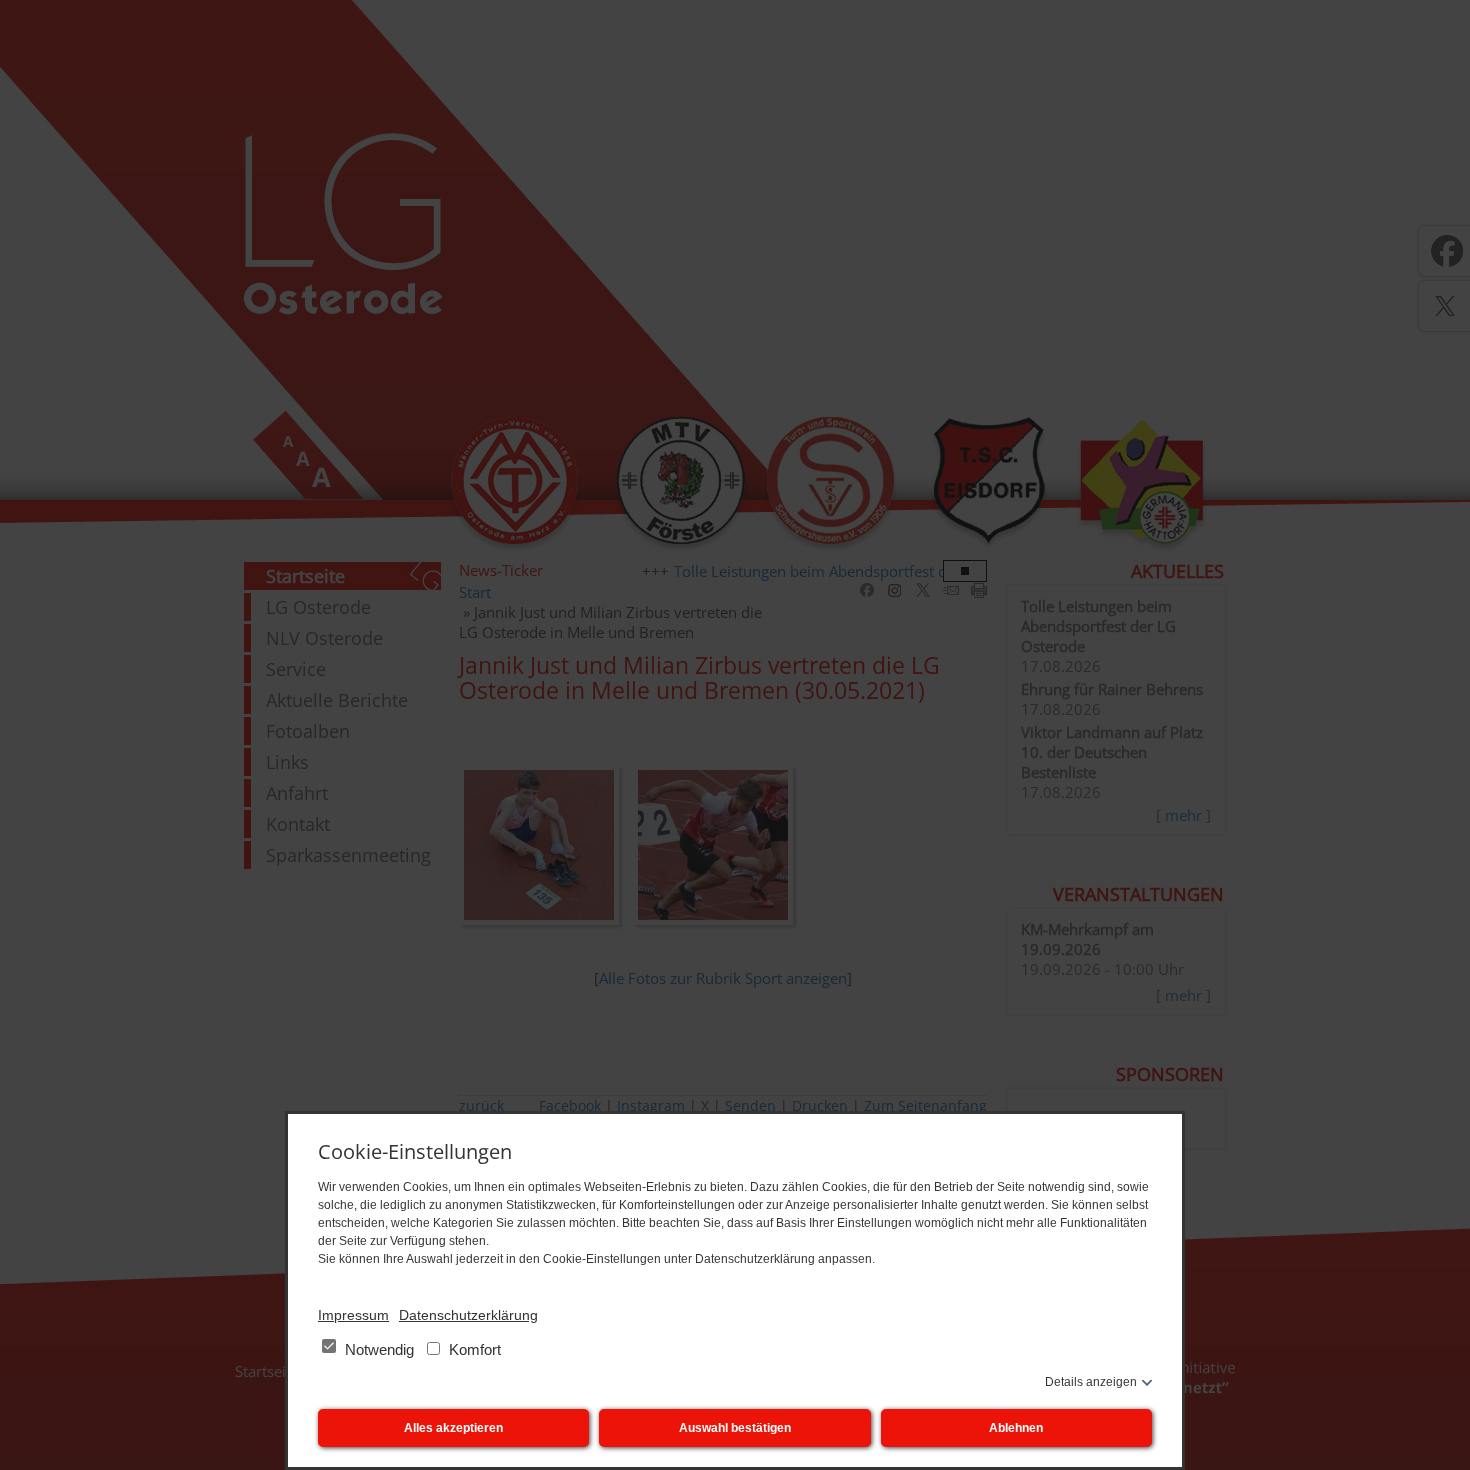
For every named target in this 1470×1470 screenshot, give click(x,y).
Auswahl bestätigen (735, 1428)
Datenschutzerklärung (468, 1315)
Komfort (473, 1349)
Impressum (353, 1315)
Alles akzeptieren (453, 1428)
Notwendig (379, 1349)
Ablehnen (1016, 1428)
